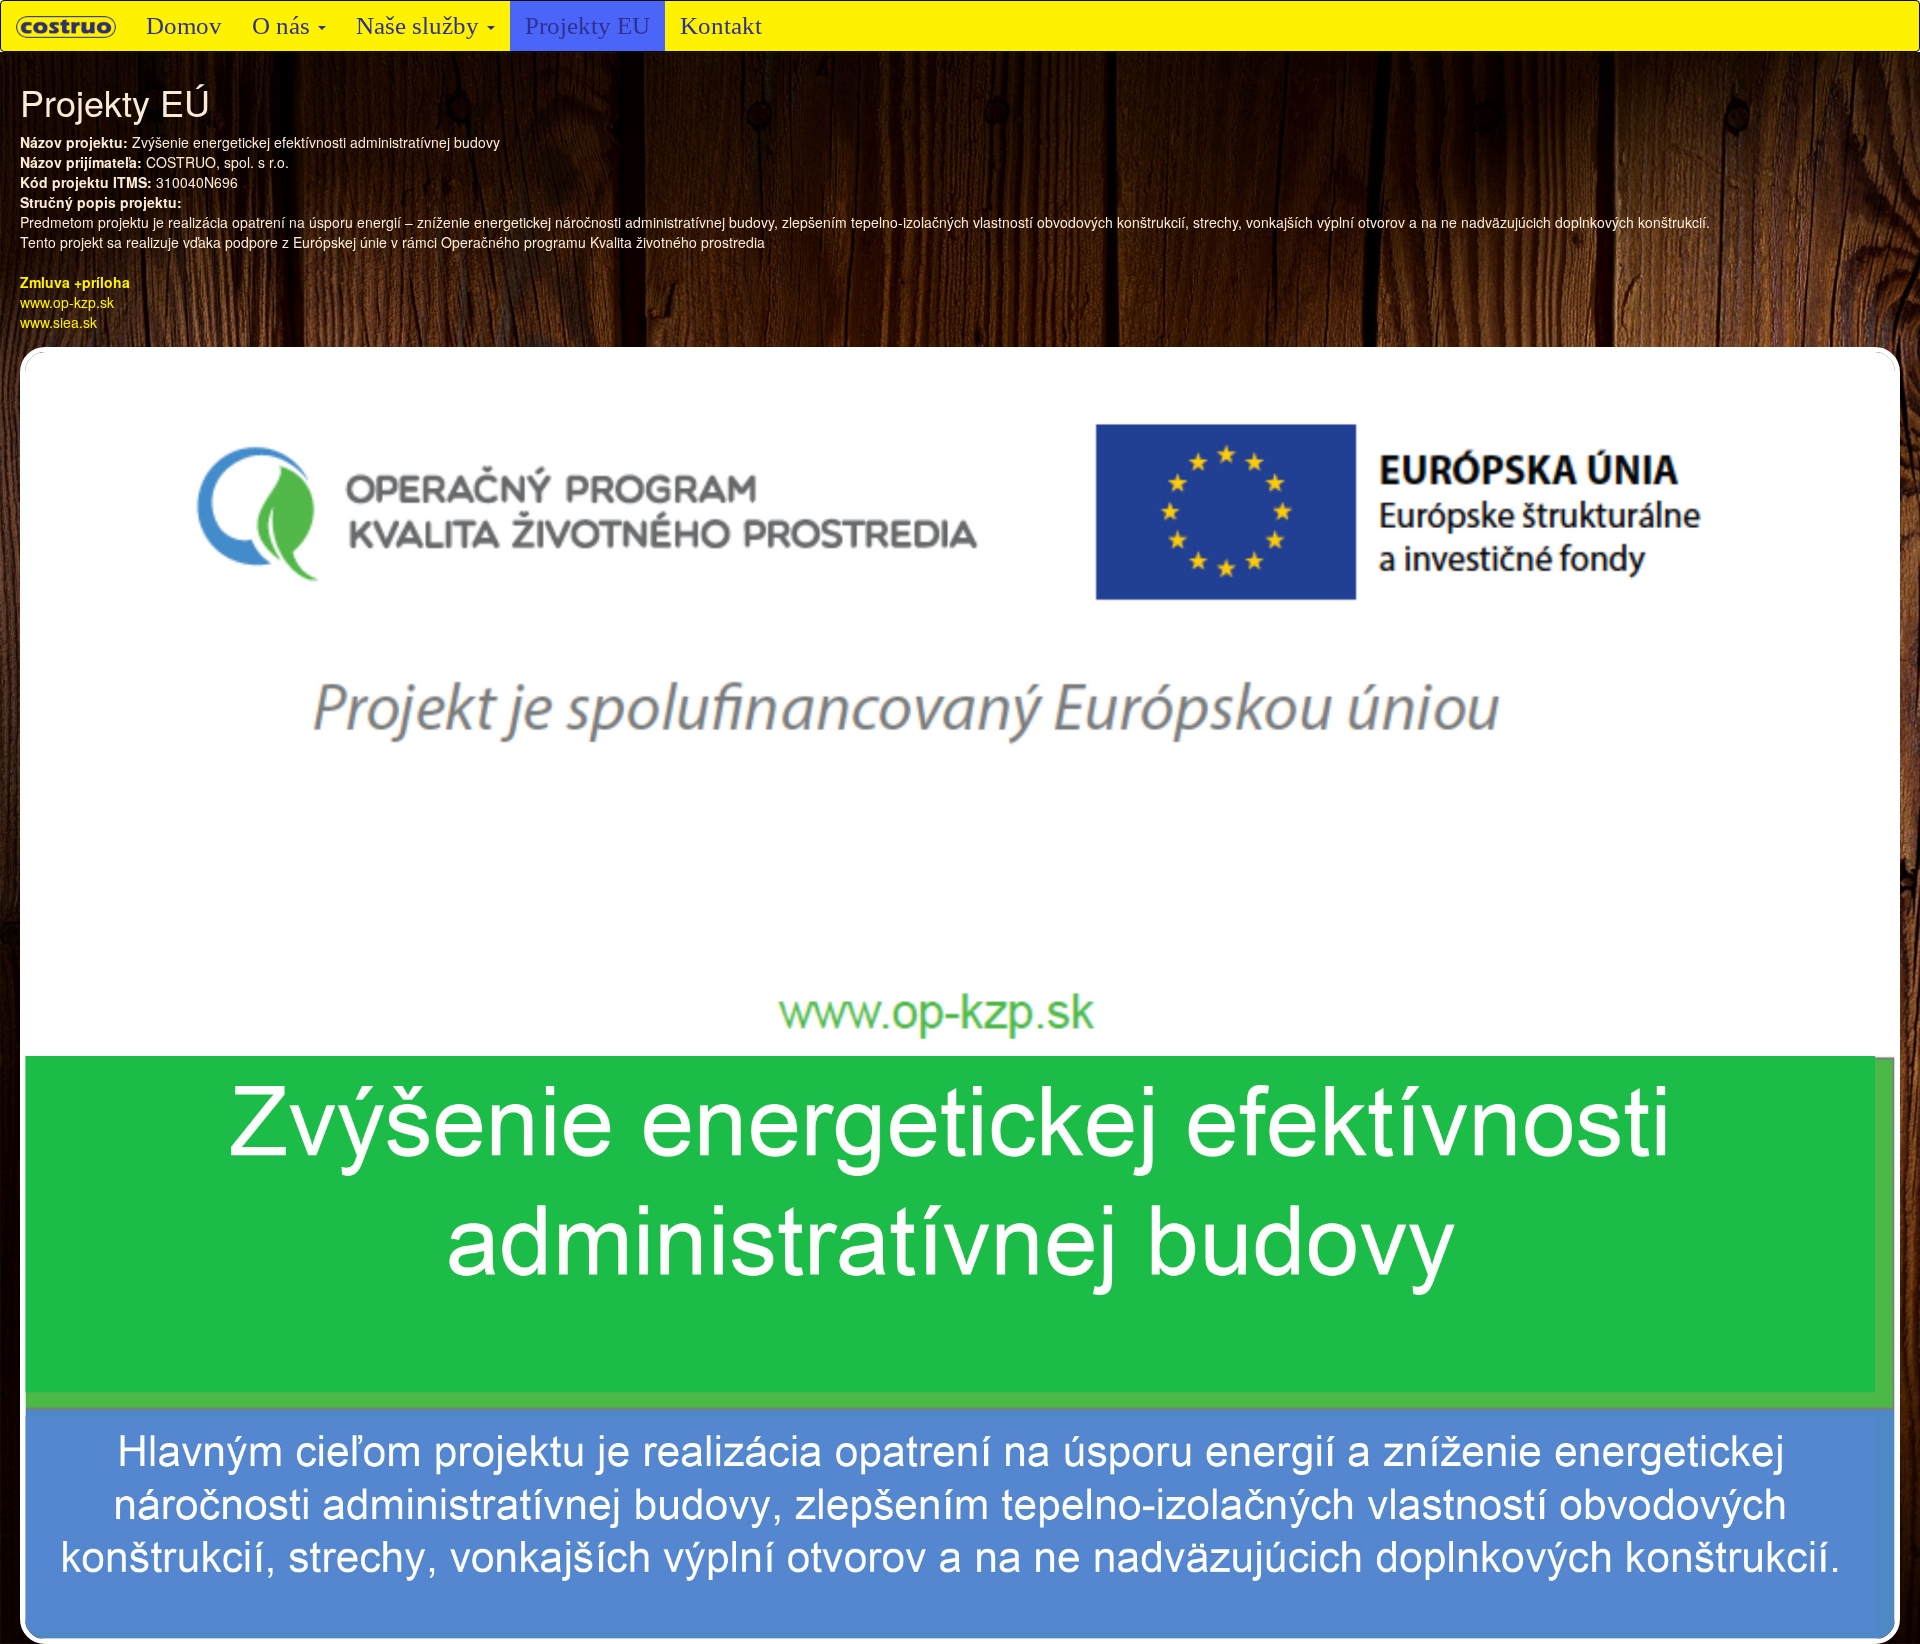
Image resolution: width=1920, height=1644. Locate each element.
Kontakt (721, 25)
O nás (284, 25)
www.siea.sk (58, 322)
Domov (184, 25)
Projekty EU (587, 25)
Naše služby (420, 25)
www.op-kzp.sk (67, 302)
